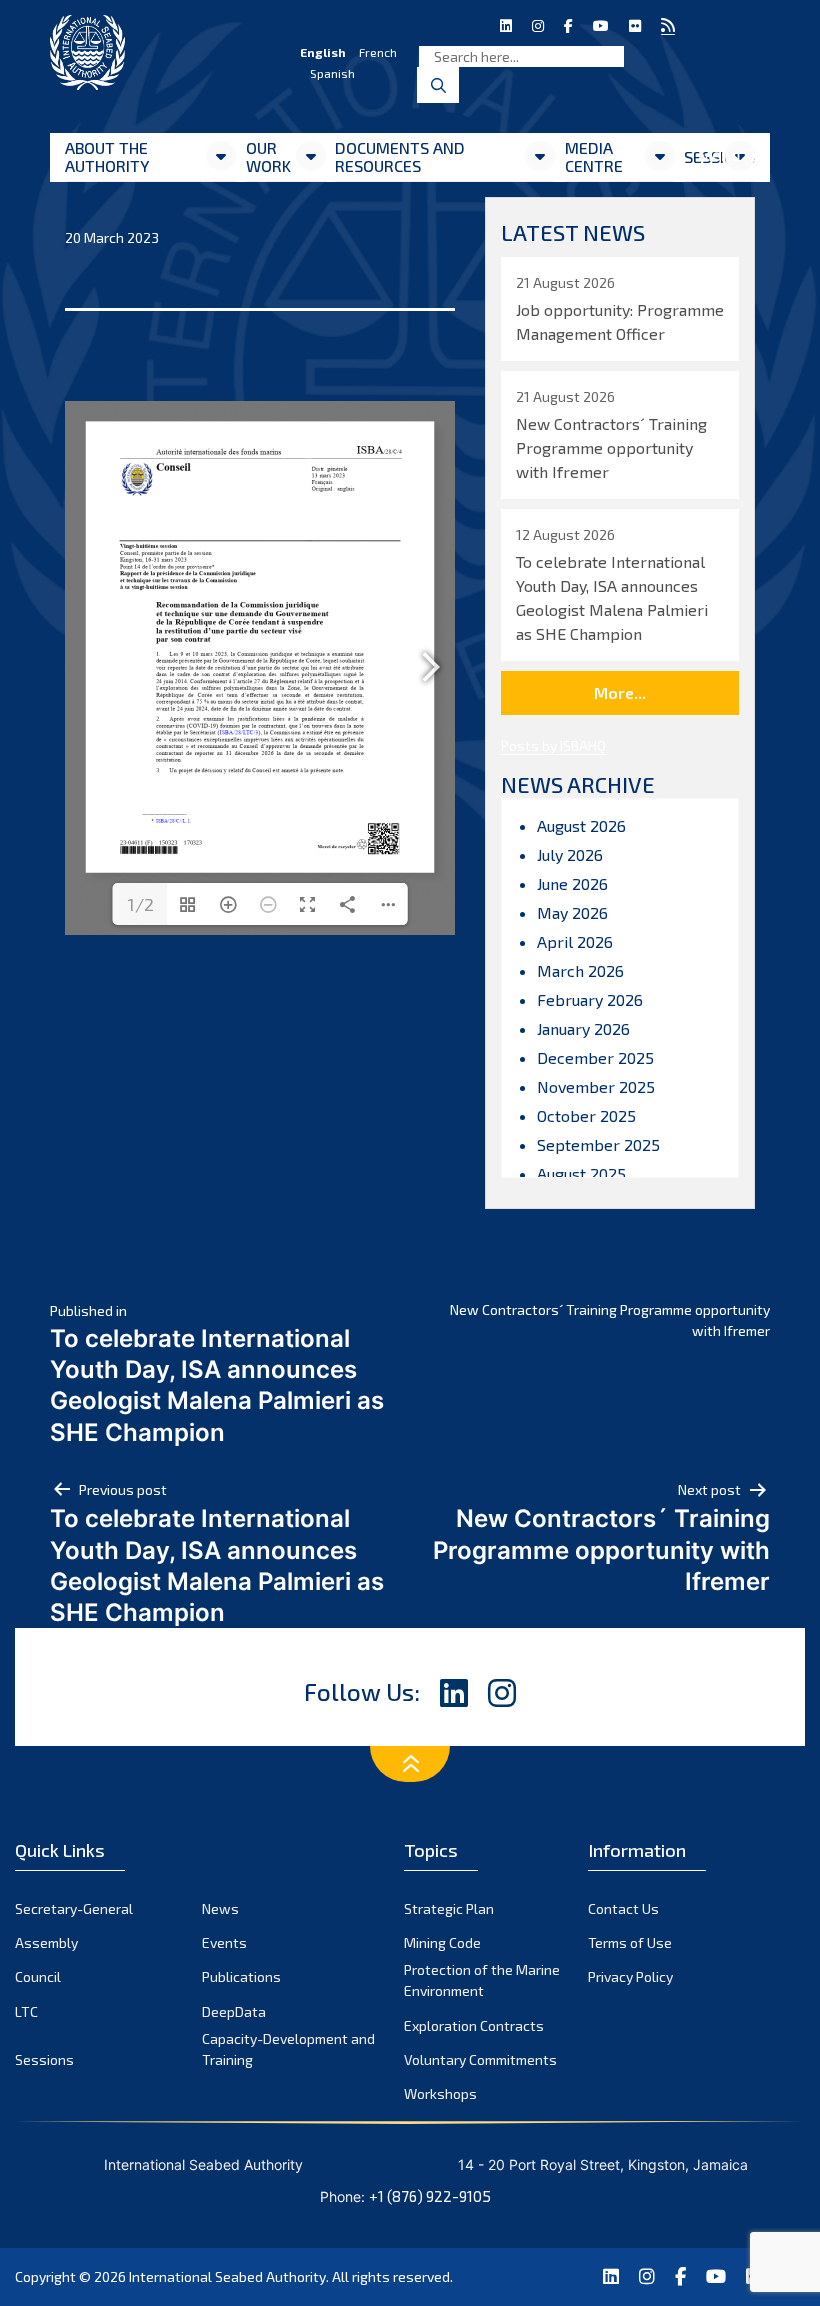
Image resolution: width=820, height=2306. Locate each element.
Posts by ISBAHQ (553, 745)
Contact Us (623, 1908)
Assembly (46, 1942)
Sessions (44, 2059)
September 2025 (598, 1144)
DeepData (234, 2011)
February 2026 (590, 999)
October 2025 (586, 1115)
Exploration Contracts (474, 2025)
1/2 (140, 904)
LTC (26, 2011)
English (323, 52)
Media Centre (594, 156)
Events (224, 1942)
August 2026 (581, 825)
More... (620, 692)
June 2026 (572, 883)
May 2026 (572, 912)
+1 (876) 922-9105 (430, 2196)
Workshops (440, 2093)
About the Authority (107, 156)
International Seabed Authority (227, 2276)
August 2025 (581, 1173)
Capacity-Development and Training (288, 2049)
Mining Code (442, 1942)
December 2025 (595, 1057)
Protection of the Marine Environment (482, 1980)
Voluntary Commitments (480, 2059)
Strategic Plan (449, 1908)
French (378, 52)
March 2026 (580, 970)
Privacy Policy (630, 1976)
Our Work (268, 156)
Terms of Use (630, 1942)
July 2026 (570, 854)
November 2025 (596, 1086)
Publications (241, 1976)
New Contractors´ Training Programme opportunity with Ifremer (610, 1320)
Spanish (332, 73)
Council (38, 1976)
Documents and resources (400, 156)
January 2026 (583, 1028)
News (220, 1908)
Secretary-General (74, 1908)
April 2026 (575, 941)
